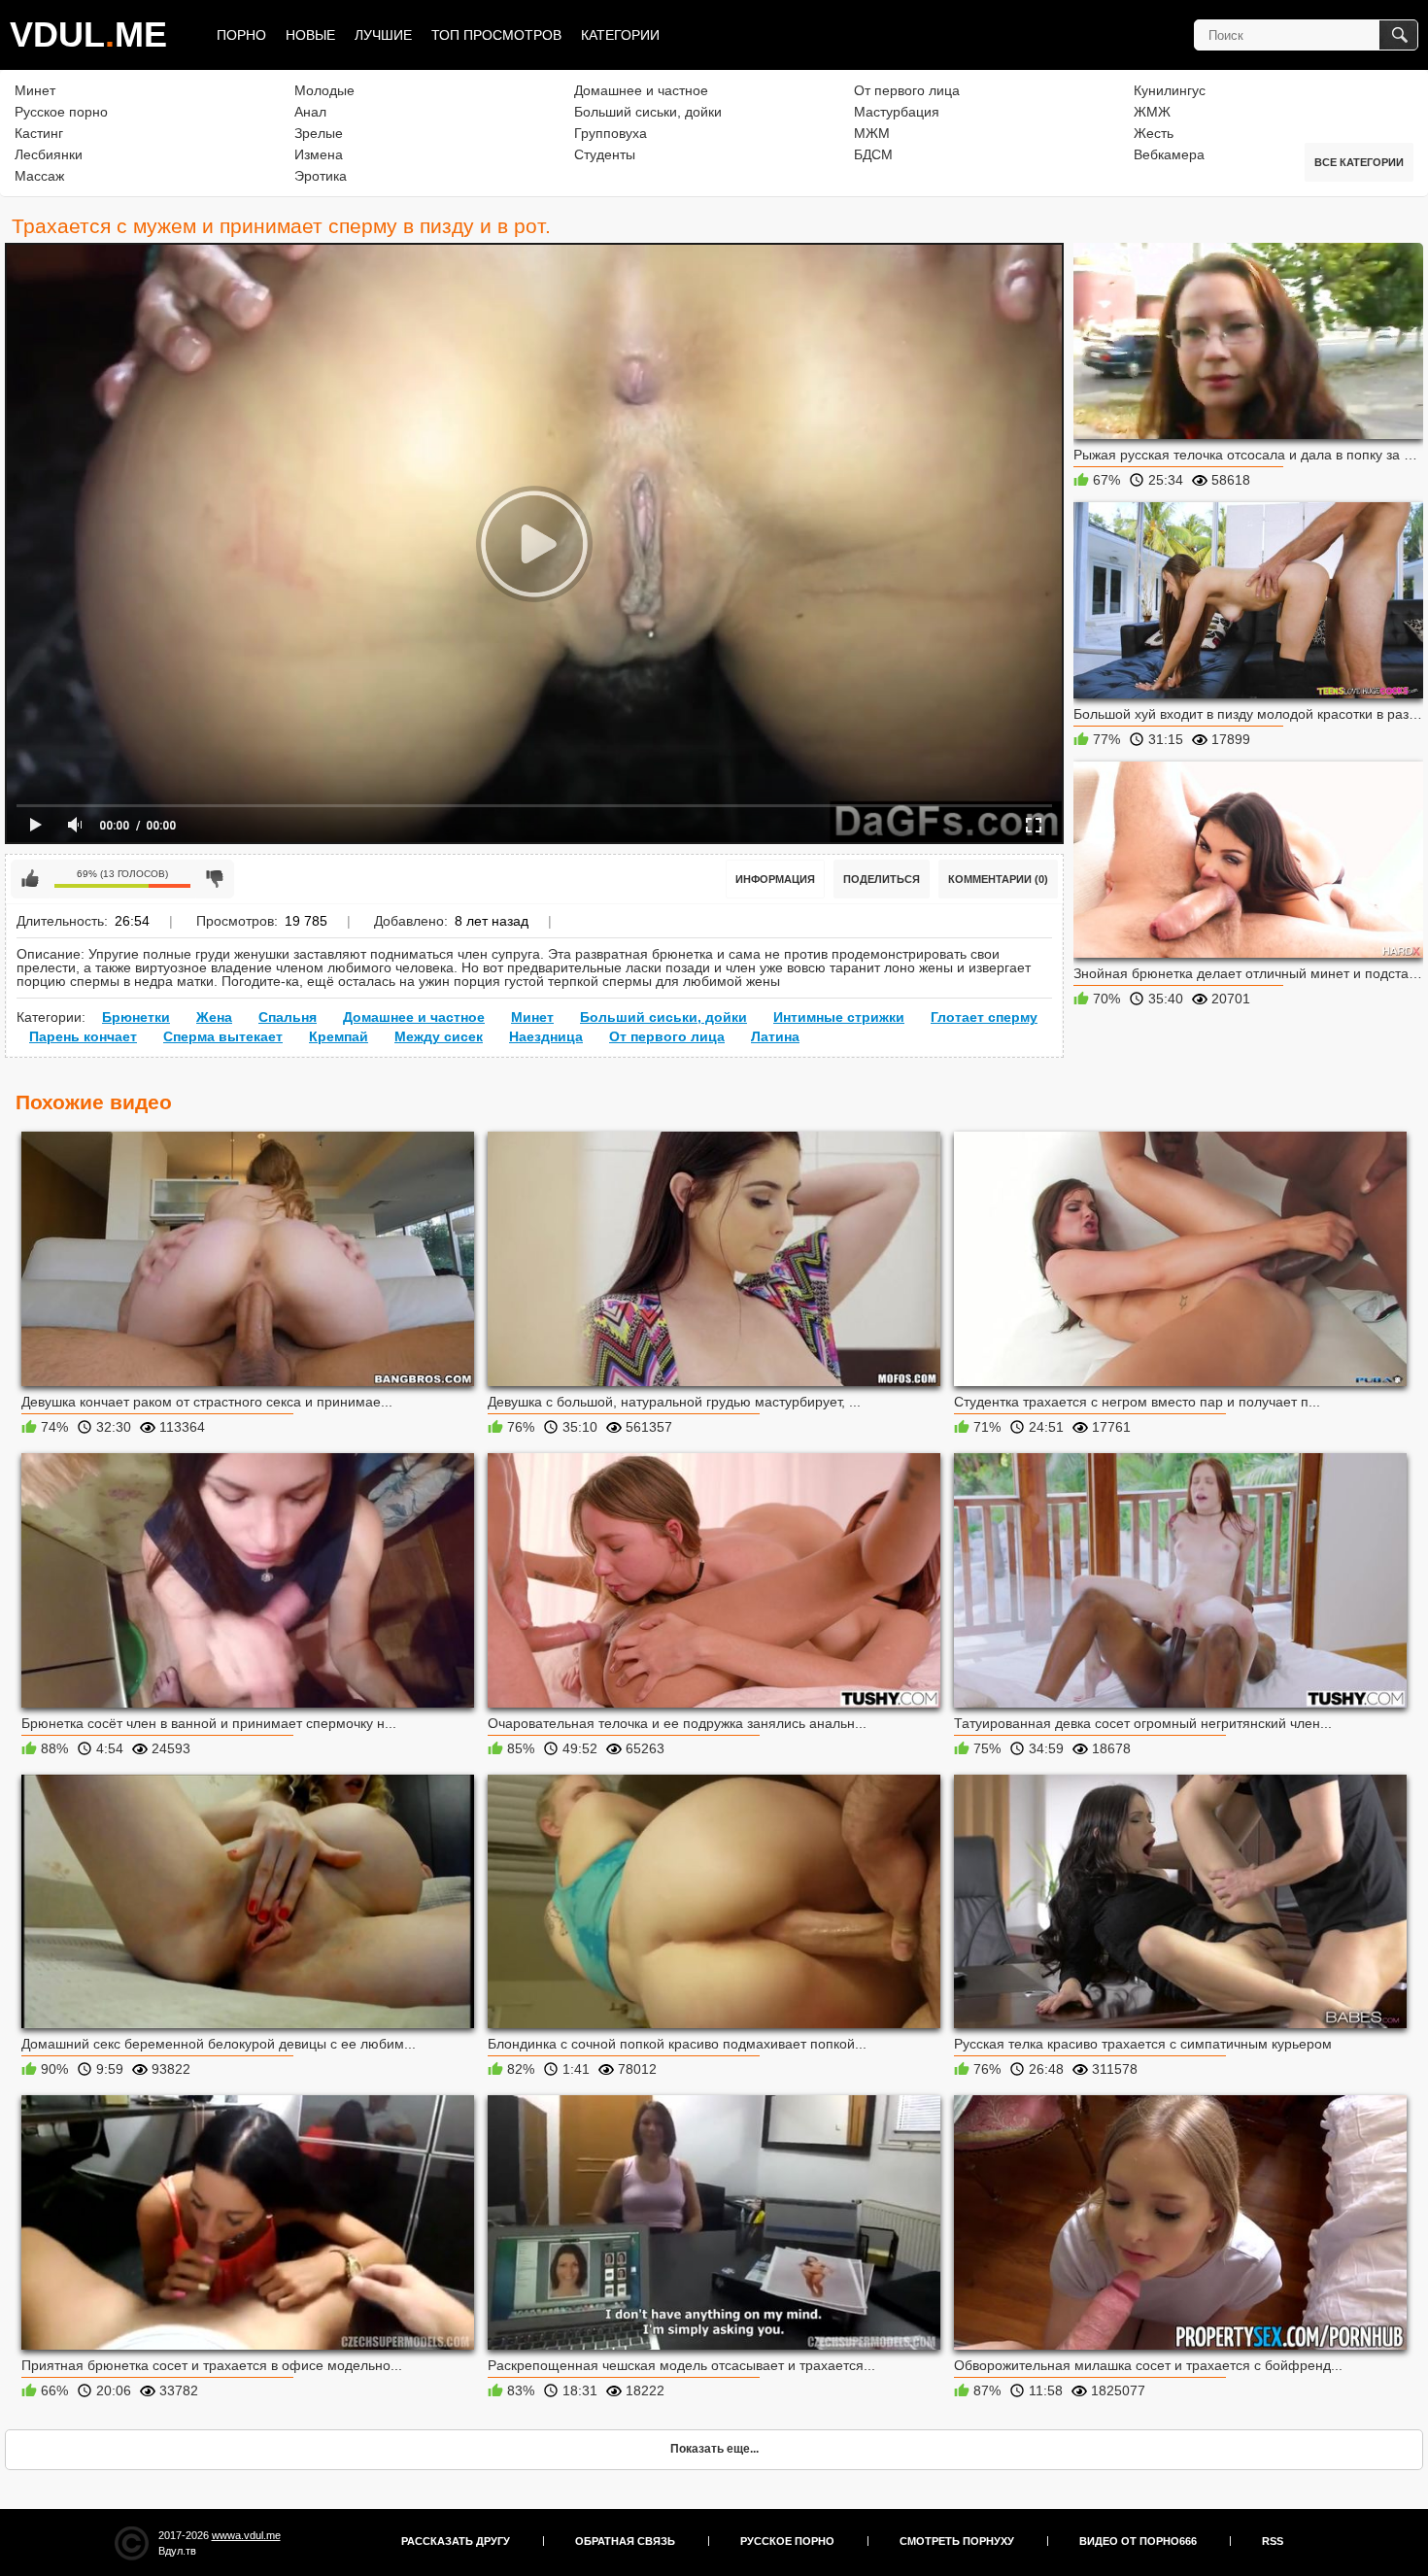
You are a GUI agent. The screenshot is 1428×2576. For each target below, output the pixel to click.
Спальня (288, 1017)
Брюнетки (136, 1017)
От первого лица (907, 90)
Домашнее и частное (641, 90)
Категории (620, 35)
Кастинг (39, 133)
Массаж (39, 176)
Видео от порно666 (1138, 2541)
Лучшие (383, 35)
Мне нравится (30, 879)
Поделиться (882, 879)
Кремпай (339, 1036)
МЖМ (872, 133)
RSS (1273, 2541)
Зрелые (319, 133)
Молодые (324, 90)
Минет (35, 90)
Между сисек (439, 1036)
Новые (310, 35)
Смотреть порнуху (957, 2541)
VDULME (88, 34)
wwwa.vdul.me (246, 2535)
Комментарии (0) (998, 879)
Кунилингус (1170, 90)
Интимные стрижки (839, 1017)
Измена (319, 154)
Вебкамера (1169, 154)
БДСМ (873, 154)
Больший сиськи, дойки (648, 112)
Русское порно (61, 112)
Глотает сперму (984, 1017)
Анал (310, 112)
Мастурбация (897, 112)
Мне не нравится (215, 879)
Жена (214, 1017)
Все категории (1359, 162)
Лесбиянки (49, 154)
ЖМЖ (1152, 112)
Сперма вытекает (223, 1036)
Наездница (546, 1036)
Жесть (1154, 133)
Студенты (605, 154)
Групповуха (611, 133)
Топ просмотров (496, 35)
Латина (775, 1036)
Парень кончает (83, 1036)
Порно (241, 35)
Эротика (321, 176)
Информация (775, 879)
